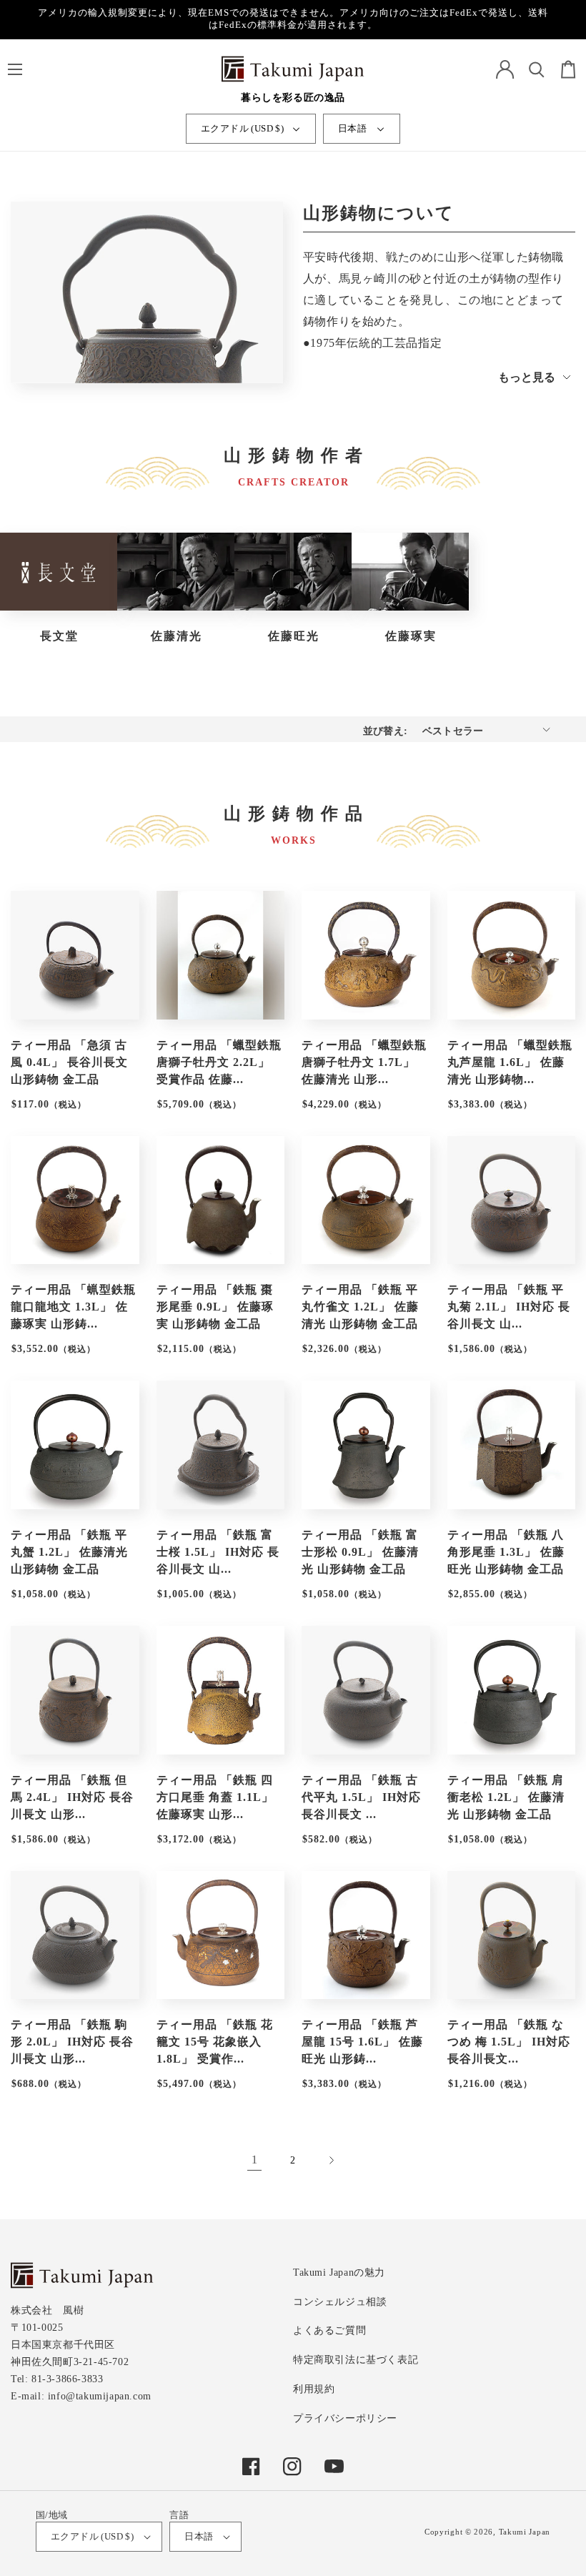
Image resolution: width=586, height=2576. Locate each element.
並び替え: (386, 731)
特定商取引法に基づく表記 (356, 2360)
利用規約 (314, 2389)
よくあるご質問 (329, 2330)
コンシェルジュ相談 (340, 2302)
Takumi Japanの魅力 (339, 2272)
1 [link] (255, 2160)
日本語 (352, 128)
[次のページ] (332, 2161)
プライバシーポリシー (345, 2418)
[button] (15, 69)
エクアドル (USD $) (242, 128)
